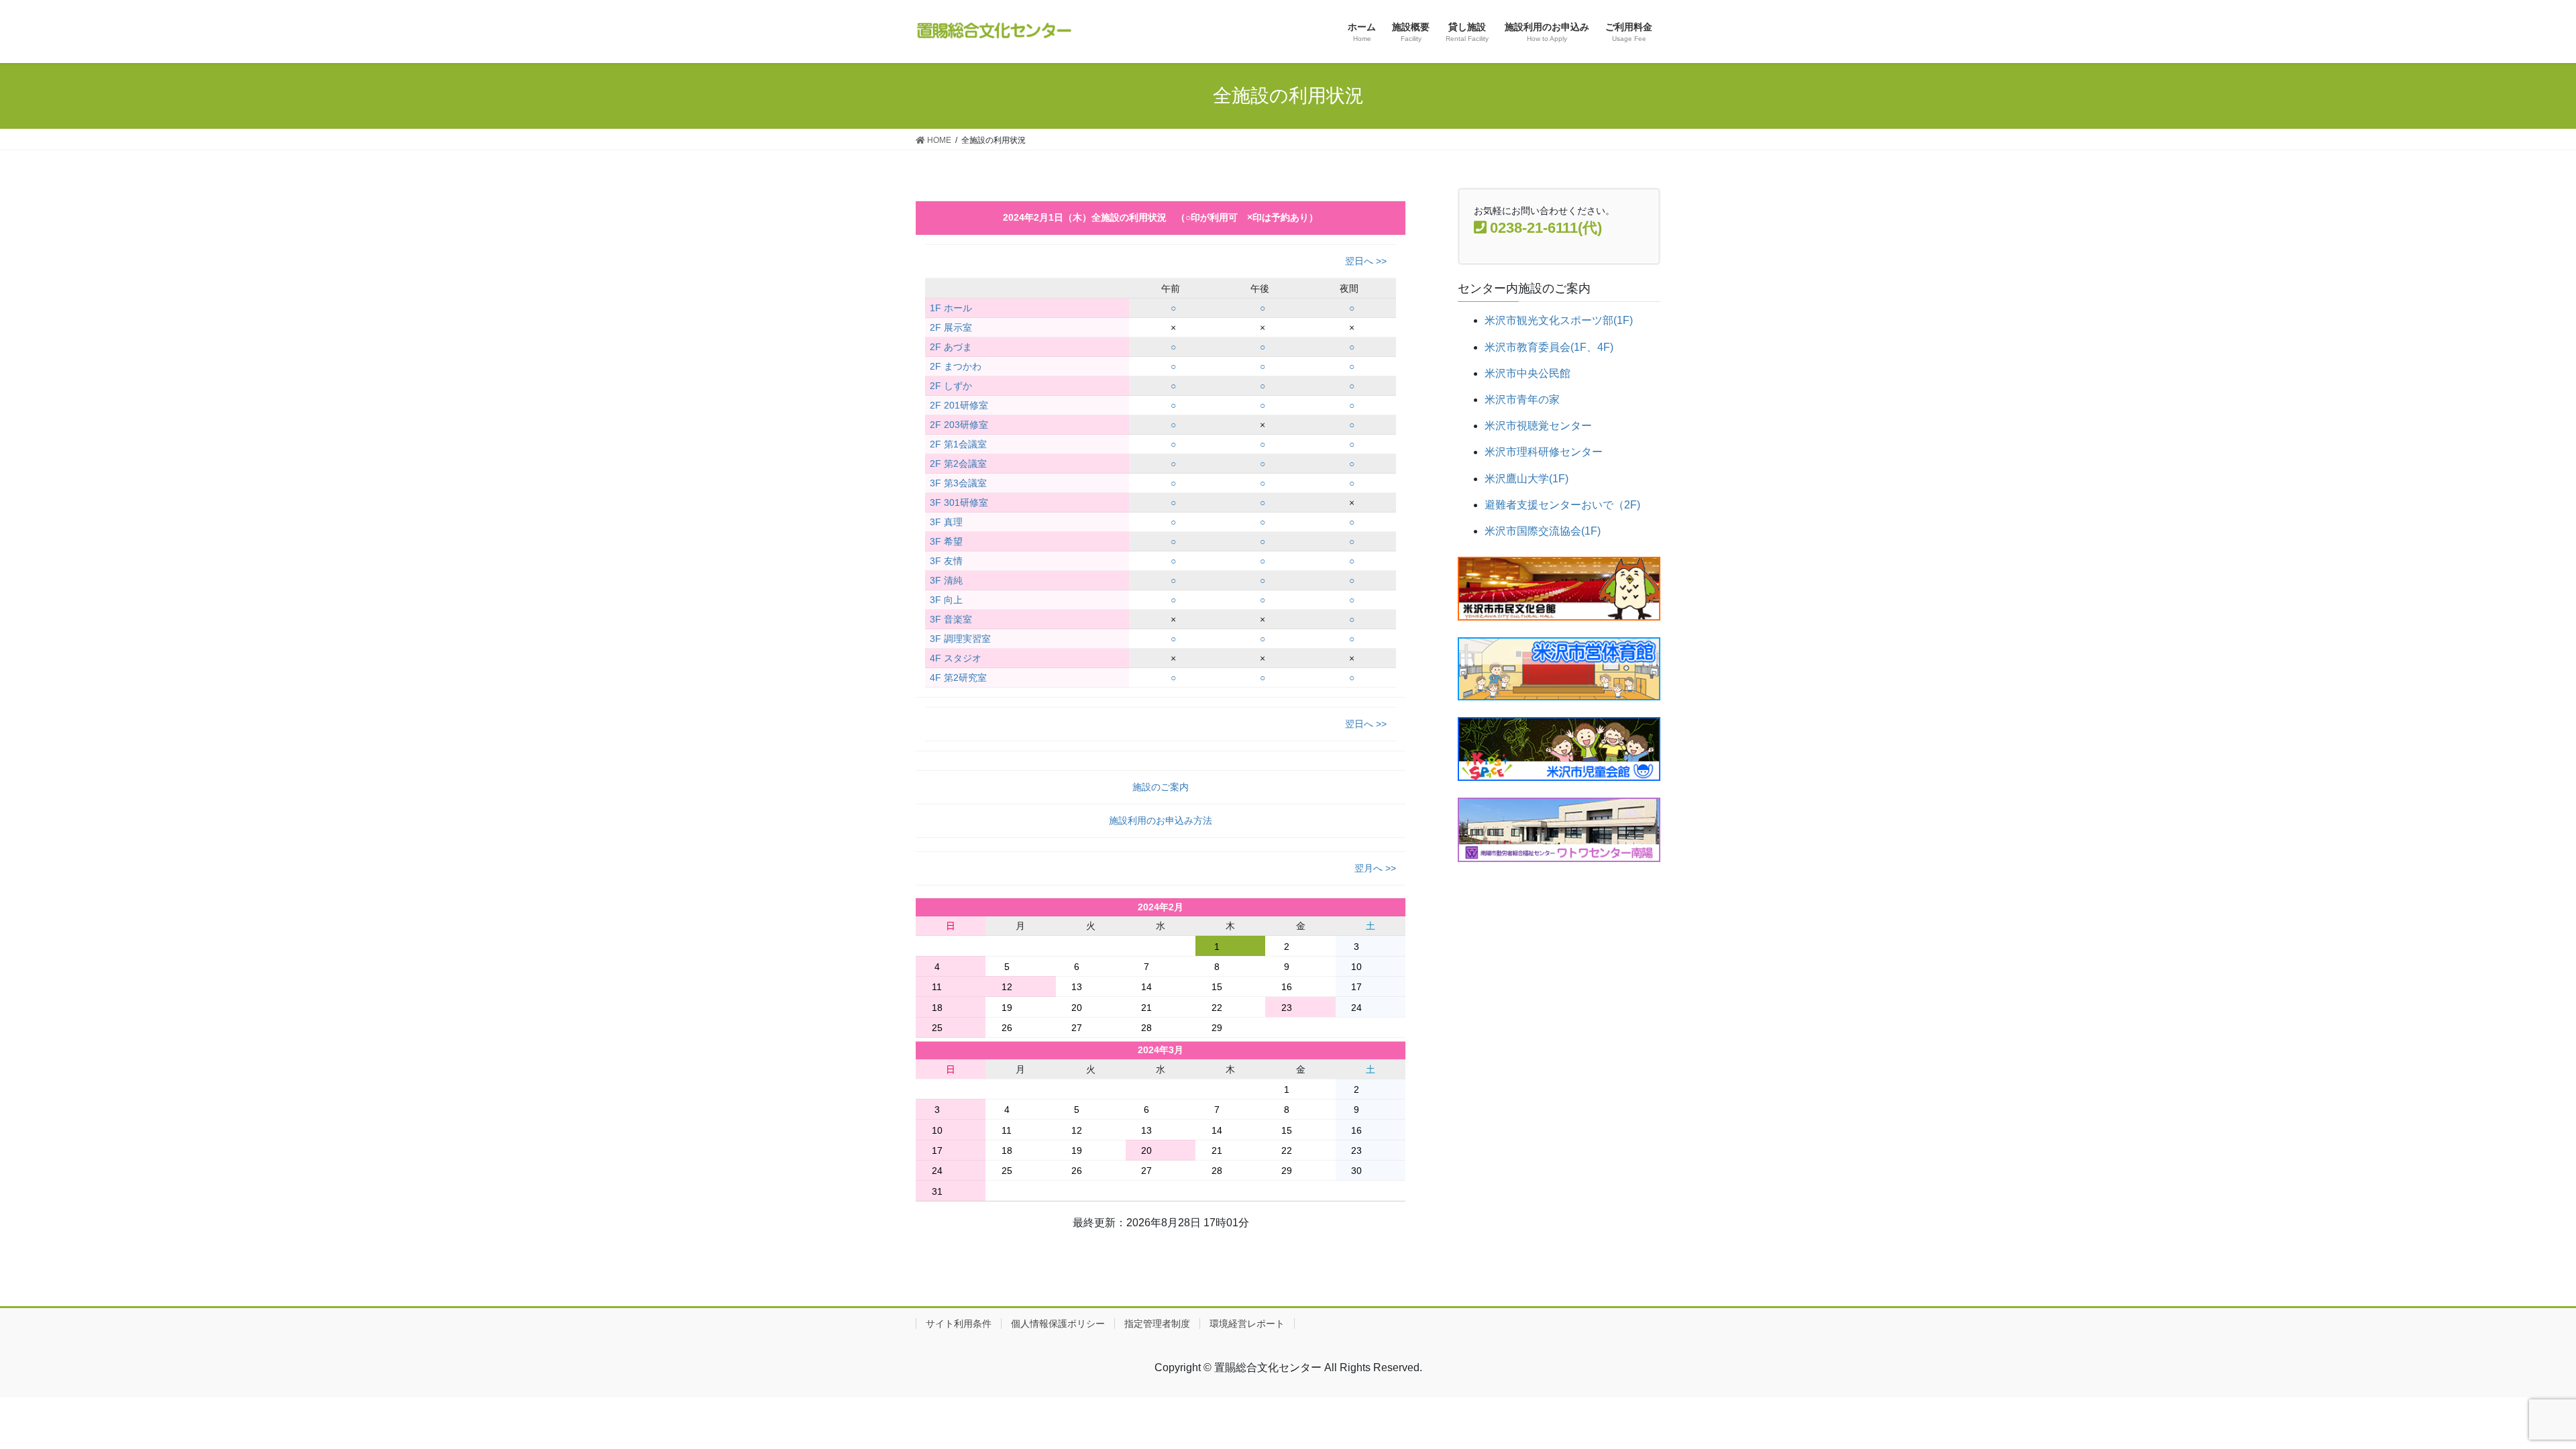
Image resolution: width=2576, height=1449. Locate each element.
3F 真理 (946, 522)
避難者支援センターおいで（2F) (1562, 505)
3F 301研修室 (959, 502)
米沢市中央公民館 (1527, 373)
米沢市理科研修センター (1544, 452)
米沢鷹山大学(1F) (1526, 479)
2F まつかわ (956, 366)
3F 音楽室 (951, 619)
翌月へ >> (1375, 868)
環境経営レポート (1247, 1324)
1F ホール (951, 308)
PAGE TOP (2509, 1394)
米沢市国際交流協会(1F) (1543, 531)
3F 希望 (946, 541)
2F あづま (951, 347)
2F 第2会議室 (958, 464)
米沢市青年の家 (1522, 399)
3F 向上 (946, 600)
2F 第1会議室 (958, 444)
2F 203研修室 (959, 425)
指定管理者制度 (1157, 1324)
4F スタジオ (956, 658)
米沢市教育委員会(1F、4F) (1549, 347)
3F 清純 (946, 580)
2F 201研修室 (959, 405)
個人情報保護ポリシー (1058, 1324)
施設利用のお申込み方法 (1161, 820)
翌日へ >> (1366, 261)
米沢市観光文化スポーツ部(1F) (1559, 320)
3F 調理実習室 (960, 639)
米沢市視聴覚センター (1538, 426)
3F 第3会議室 (958, 483)
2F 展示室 (951, 327)
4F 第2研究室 (958, 678)
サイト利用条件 (959, 1324)
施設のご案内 (1161, 787)
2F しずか (951, 386)
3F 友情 (946, 561)
